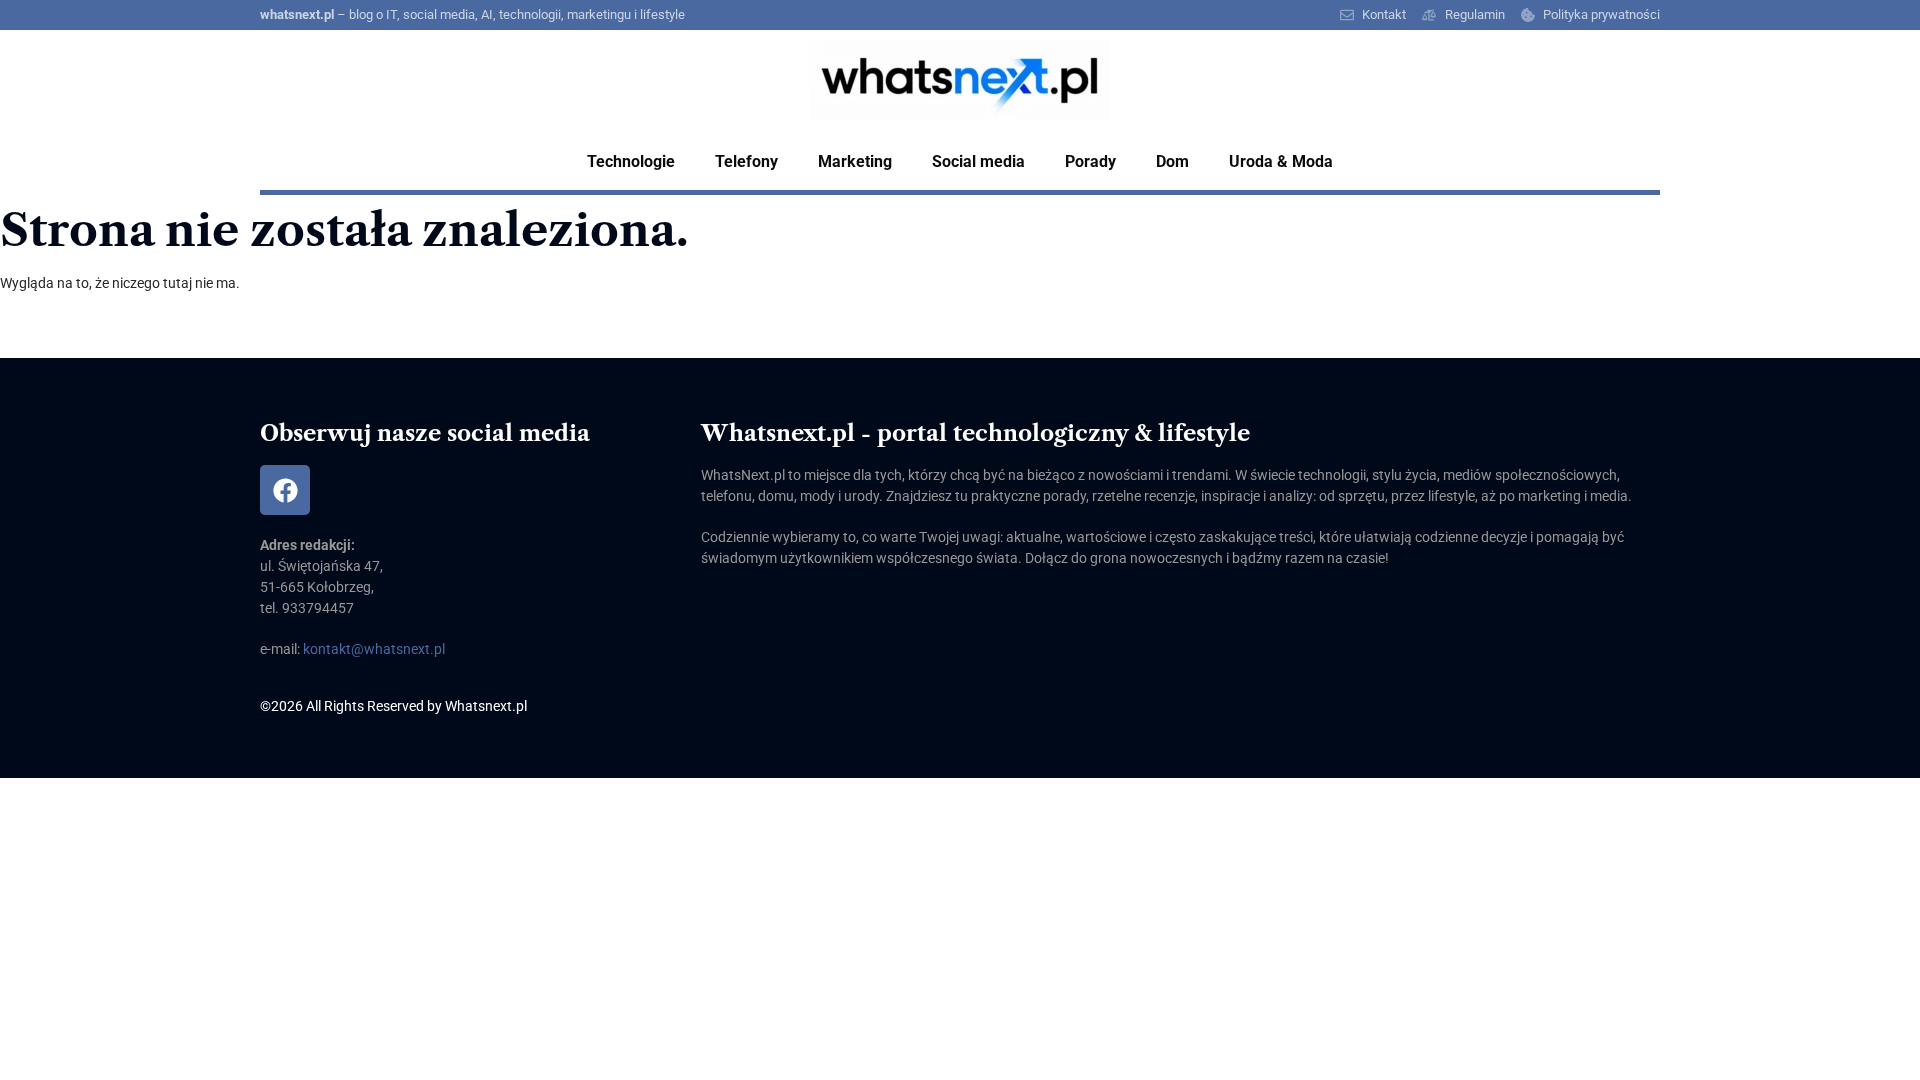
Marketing (855, 161)
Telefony (746, 161)
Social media (978, 161)
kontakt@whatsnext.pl (374, 649)
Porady (1090, 161)
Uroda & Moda (1281, 161)
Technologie (631, 161)
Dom (1172, 161)
